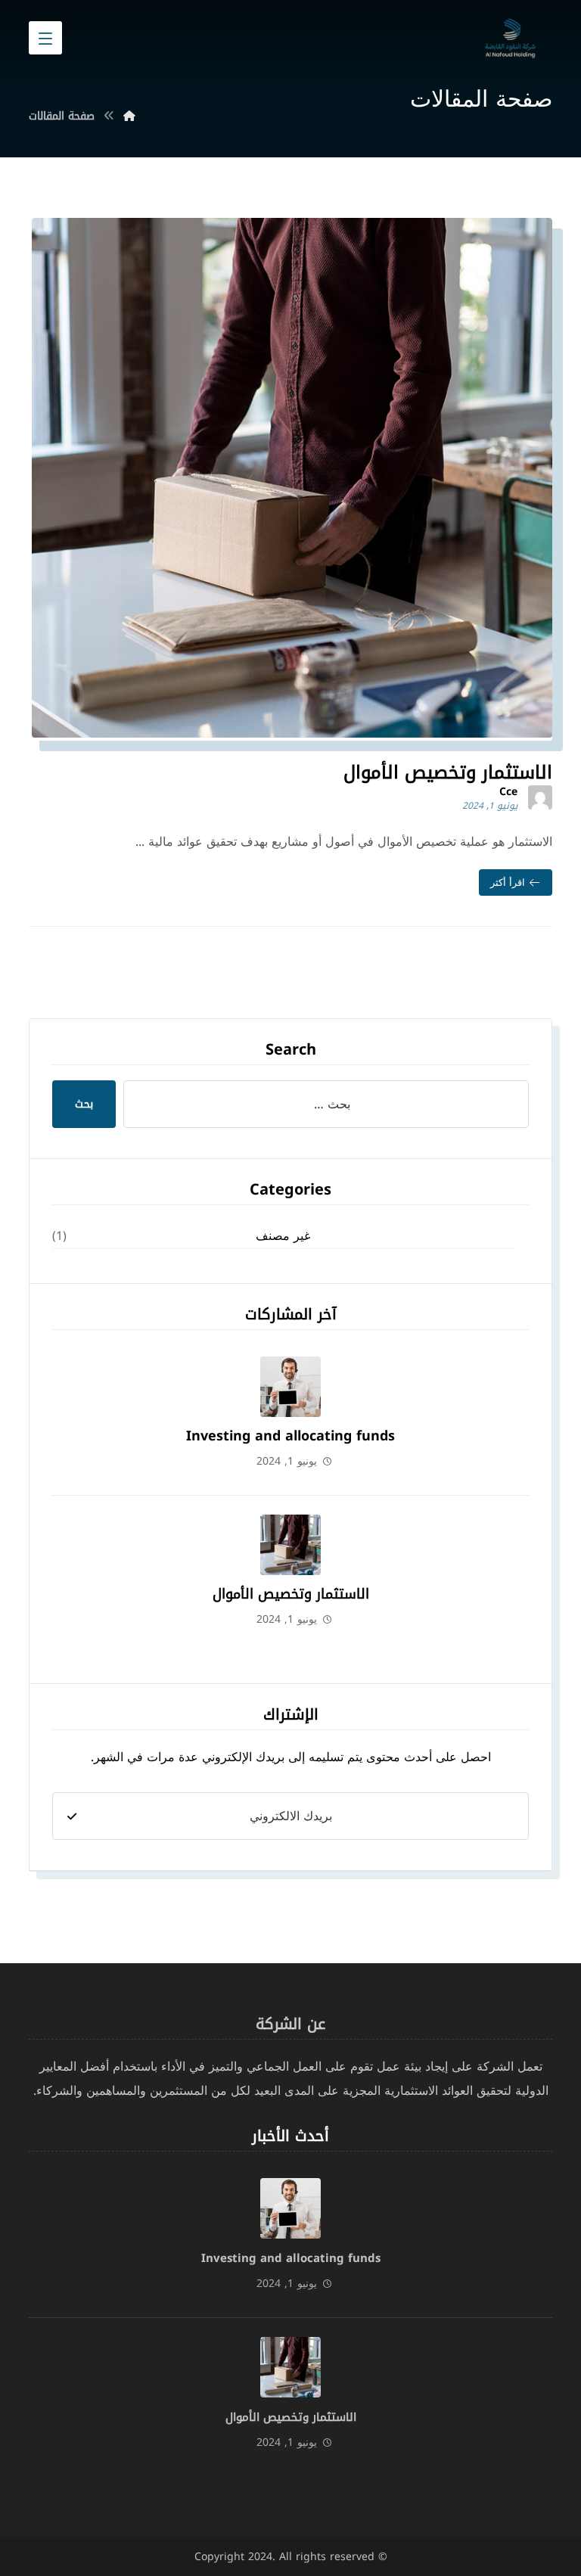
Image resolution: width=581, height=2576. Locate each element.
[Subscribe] (72, 1816)
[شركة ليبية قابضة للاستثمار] (510, 36)
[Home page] (129, 116)
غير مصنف (283, 1236)
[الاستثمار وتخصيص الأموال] (290, 1545)
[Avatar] (540, 797)
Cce (508, 792)
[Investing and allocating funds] (290, 1387)
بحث (84, 1104)
